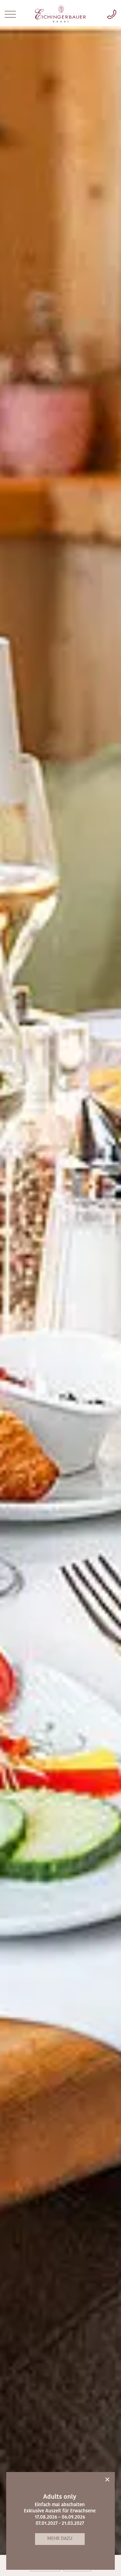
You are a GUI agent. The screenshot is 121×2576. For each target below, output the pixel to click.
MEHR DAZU (60, 2539)
